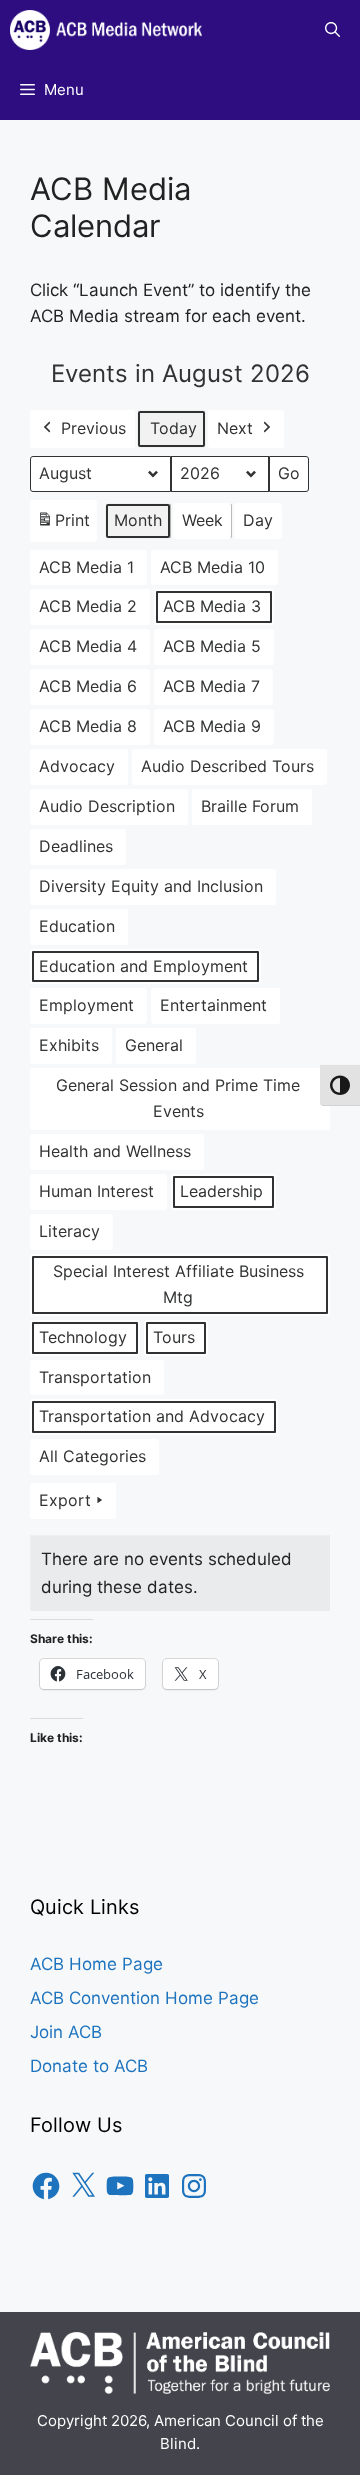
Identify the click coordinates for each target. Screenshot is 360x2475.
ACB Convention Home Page (144, 1998)
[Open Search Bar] (332, 30)
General (154, 1045)
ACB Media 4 (88, 646)
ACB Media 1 (86, 567)
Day (258, 520)
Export (65, 1500)
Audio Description (107, 806)
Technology (83, 1337)
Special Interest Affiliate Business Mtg (178, 1284)
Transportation (95, 1377)
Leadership (221, 1191)
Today (173, 428)
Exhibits (69, 1045)
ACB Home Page (96, 1964)
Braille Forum (250, 806)
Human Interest (96, 1191)
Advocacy (77, 766)
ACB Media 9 (212, 726)
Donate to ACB (89, 2066)
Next (235, 428)
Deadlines (76, 846)
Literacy (69, 1231)
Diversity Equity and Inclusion (151, 886)
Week (202, 520)
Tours (174, 1337)
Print (63, 526)
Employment (86, 1005)
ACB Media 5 (212, 646)
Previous (93, 428)
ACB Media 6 (88, 686)
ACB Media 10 (212, 567)
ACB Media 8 (88, 726)
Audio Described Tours (227, 766)
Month (138, 520)
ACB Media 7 (211, 686)
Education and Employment (143, 966)
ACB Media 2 (88, 606)
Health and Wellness (115, 1151)
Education (77, 926)
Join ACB (66, 2032)
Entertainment (213, 1005)
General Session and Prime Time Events (178, 1098)
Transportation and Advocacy (152, 1416)
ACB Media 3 (212, 606)
